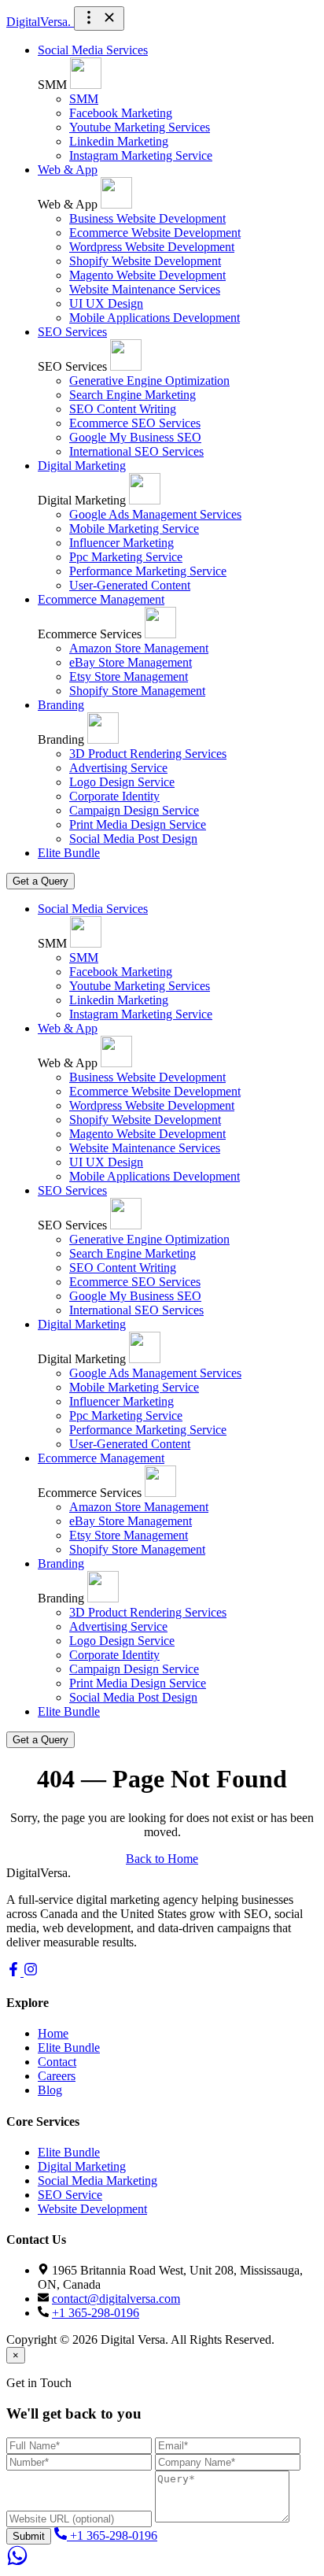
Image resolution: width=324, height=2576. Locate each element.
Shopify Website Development (145, 261)
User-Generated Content (130, 585)
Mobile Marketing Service (134, 529)
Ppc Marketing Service (126, 557)
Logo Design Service (122, 782)
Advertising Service (118, 768)
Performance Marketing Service (148, 571)
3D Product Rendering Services (148, 754)
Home (53, 2033)
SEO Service (70, 2195)
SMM (84, 99)
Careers (57, 2076)
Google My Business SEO (135, 437)
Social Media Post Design (133, 839)
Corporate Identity (114, 796)
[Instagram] (31, 1972)
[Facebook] (15, 1972)
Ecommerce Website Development (155, 233)
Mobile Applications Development (155, 318)
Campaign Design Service (134, 810)
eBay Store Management (131, 662)
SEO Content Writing (123, 409)
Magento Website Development (147, 275)
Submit (29, 2536)
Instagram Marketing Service (141, 155)
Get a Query (40, 881)
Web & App (68, 170)
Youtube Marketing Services (140, 127)
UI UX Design (106, 303)
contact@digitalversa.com (116, 2299)
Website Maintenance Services (145, 289)
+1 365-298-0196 (96, 2313)
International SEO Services (136, 451)
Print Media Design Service (138, 824)
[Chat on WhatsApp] (17, 2562)
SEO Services (72, 332)
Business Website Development (147, 218)
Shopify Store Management (137, 691)
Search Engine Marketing (133, 395)
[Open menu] (99, 18)
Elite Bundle (69, 853)
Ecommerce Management (101, 599)
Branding (61, 705)
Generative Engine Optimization (149, 381)
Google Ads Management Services (155, 514)
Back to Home (162, 1859)
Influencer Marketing (121, 543)
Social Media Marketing (98, 2181)
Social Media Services (93, 50)
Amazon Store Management (139, 648)
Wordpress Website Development (152, 247)
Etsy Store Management (129, 676)
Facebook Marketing (121, 113)
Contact (57, 2062)
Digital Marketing (82, 466)
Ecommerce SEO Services (135, 423)
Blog (50, 2090)
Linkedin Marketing (119, 141)
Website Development (92, 2209)
